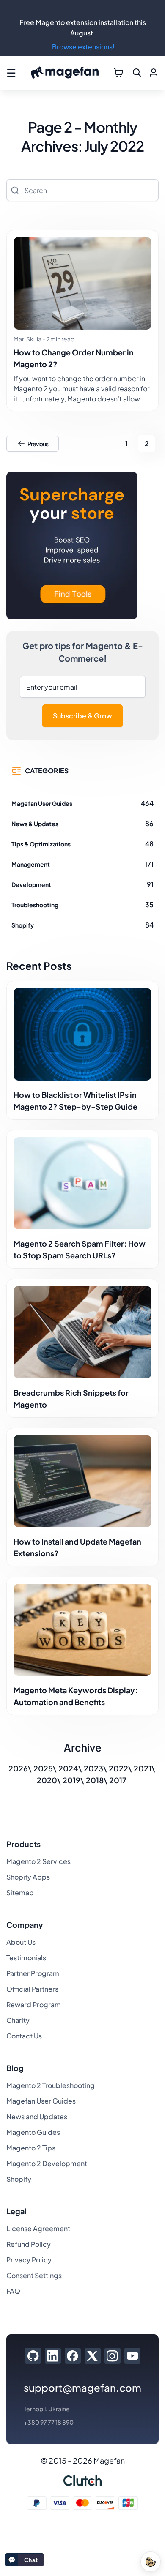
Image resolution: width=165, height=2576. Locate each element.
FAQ (13, 2291)
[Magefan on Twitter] (92, 2356)
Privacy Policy (29, 2260)
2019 (71, 1780)
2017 (118, 1780)
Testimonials (26, 1958)
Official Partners (32, 1989)
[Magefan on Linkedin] (53, 2356)
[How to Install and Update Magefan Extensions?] (82, 1481)
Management (31, 864)
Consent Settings (34, 2275)
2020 (47, 1780)
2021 (143, 1768)
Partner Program (33, 1973)
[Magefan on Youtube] (132, 2356)
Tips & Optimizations (41, 844)
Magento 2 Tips (31, 2148)
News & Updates (35, 824)
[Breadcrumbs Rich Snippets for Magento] (82, 1332)
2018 (95, 1780)
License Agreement (38, 2228)
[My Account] (154, 73)
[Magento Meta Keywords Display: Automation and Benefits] (82, 1630)
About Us (21, 1942)
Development (31, 884)
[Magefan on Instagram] (112, 2356)
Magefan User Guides (42, 803)
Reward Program (34, 2004)
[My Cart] (118, 73)
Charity (18, 2020)
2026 (18, 1768)
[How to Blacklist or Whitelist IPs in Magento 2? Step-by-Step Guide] (82, 1034)
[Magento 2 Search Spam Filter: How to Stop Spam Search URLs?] (82, 1183)
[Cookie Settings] (151, 2562)
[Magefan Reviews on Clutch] (82, 2480)
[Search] (15, 190)
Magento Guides (33, 2132)
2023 (93, 1768)
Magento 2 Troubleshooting (51, 2085)
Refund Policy (29, 2244)
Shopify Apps (28, 1877)
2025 (43, 1768)
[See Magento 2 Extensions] (72, 547)
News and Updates (37, 2116)
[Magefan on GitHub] (33, 2356)
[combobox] (82, 190)
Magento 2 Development (47, 2163)
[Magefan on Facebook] (73, 2356)
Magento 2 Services (38, 1861)
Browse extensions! (83, 47)
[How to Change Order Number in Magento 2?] (82, 283)
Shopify (23, 925)
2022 (118, 1768)
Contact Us (24, 2036)
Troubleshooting (35, 905)
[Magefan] (65, 73)
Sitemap (20, 1892)
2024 (68, 1768)
